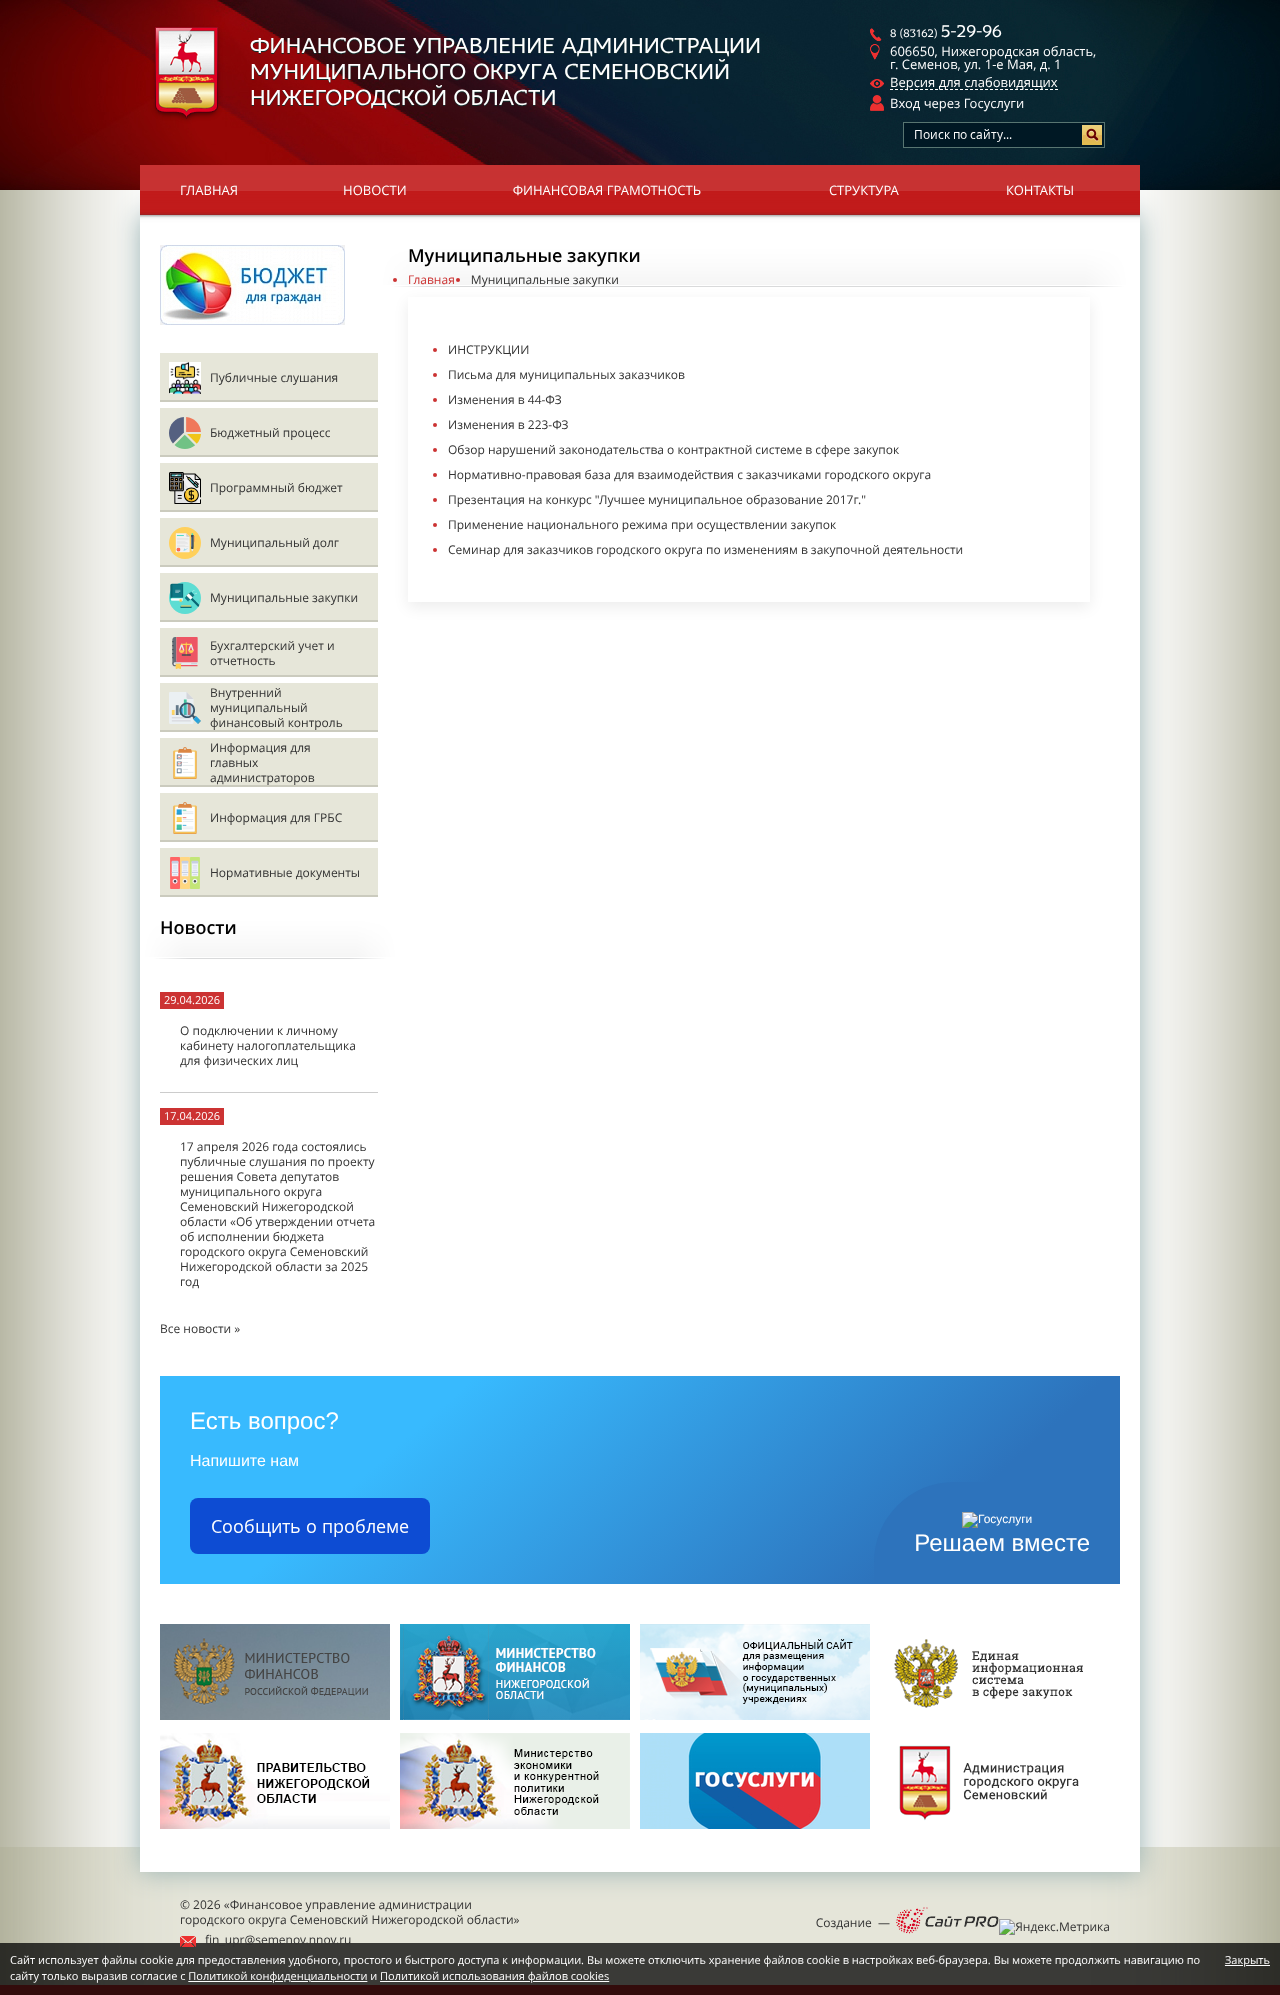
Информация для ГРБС (276, 817)
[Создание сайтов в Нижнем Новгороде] (947, 1922)
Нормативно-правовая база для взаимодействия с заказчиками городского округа (689, 474)
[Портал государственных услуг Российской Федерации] (755, 1834)
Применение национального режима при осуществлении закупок (642, 524)
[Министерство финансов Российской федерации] (275, 1715)
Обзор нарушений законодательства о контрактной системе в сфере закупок (673, 449)
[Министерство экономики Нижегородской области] (515, 1834)
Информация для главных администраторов (262, 762)
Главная (209, 190)
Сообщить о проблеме (310, 1526)
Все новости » (200, 1328)
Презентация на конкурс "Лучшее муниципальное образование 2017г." (657, 499)
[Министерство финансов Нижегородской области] (515, 1715)
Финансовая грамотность (607, 190)
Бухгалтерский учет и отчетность (272, 653)
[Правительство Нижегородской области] (275, 1834)
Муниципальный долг (274, 542)
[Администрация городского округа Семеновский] (995, 1834)
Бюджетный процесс (270, 432)
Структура (864, 190)
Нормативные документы (285, 872)
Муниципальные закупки (284, 597)
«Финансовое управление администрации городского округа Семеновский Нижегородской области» (350, 1912)
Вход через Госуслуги (957, 103)
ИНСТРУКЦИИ (488, 349)
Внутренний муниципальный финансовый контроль (276, 707)
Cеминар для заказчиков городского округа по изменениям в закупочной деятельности (705, 549)
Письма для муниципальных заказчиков (566, 374)
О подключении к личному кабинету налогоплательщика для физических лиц (268, 1045)
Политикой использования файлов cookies (494, 1976)
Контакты (1040, 190)
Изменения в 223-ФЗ (508, 424)
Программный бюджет (276, 487)
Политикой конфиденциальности (277, 1976)
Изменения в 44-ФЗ (505, 399)
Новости (375, 190)
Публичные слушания (274, 377)
